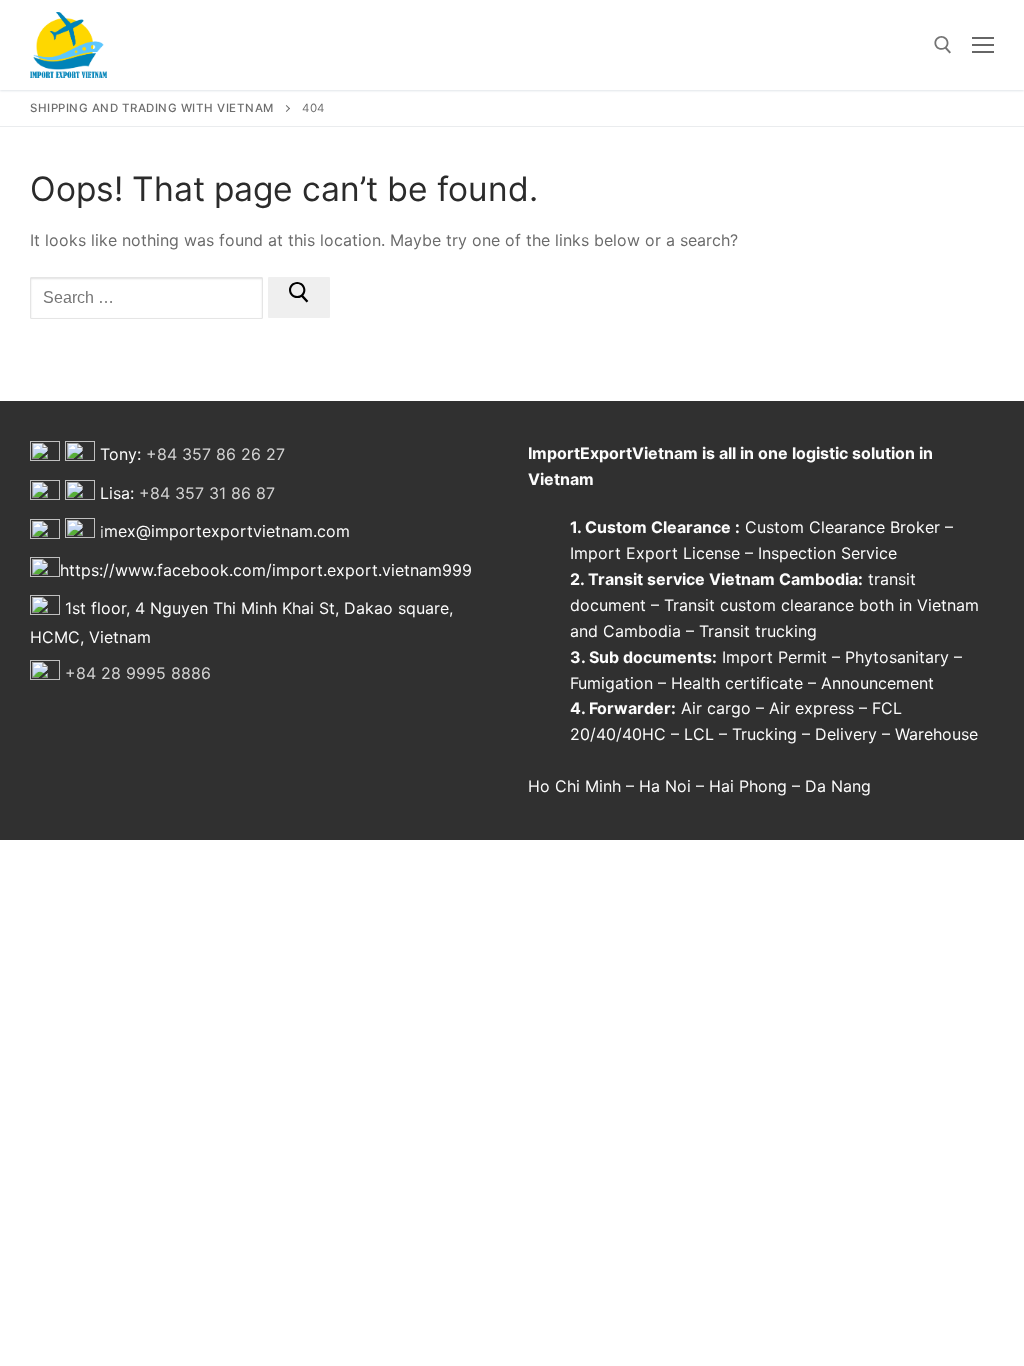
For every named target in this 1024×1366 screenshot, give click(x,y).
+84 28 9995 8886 (138, 673)
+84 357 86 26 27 (215, 454)
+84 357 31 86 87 (207, 493)
